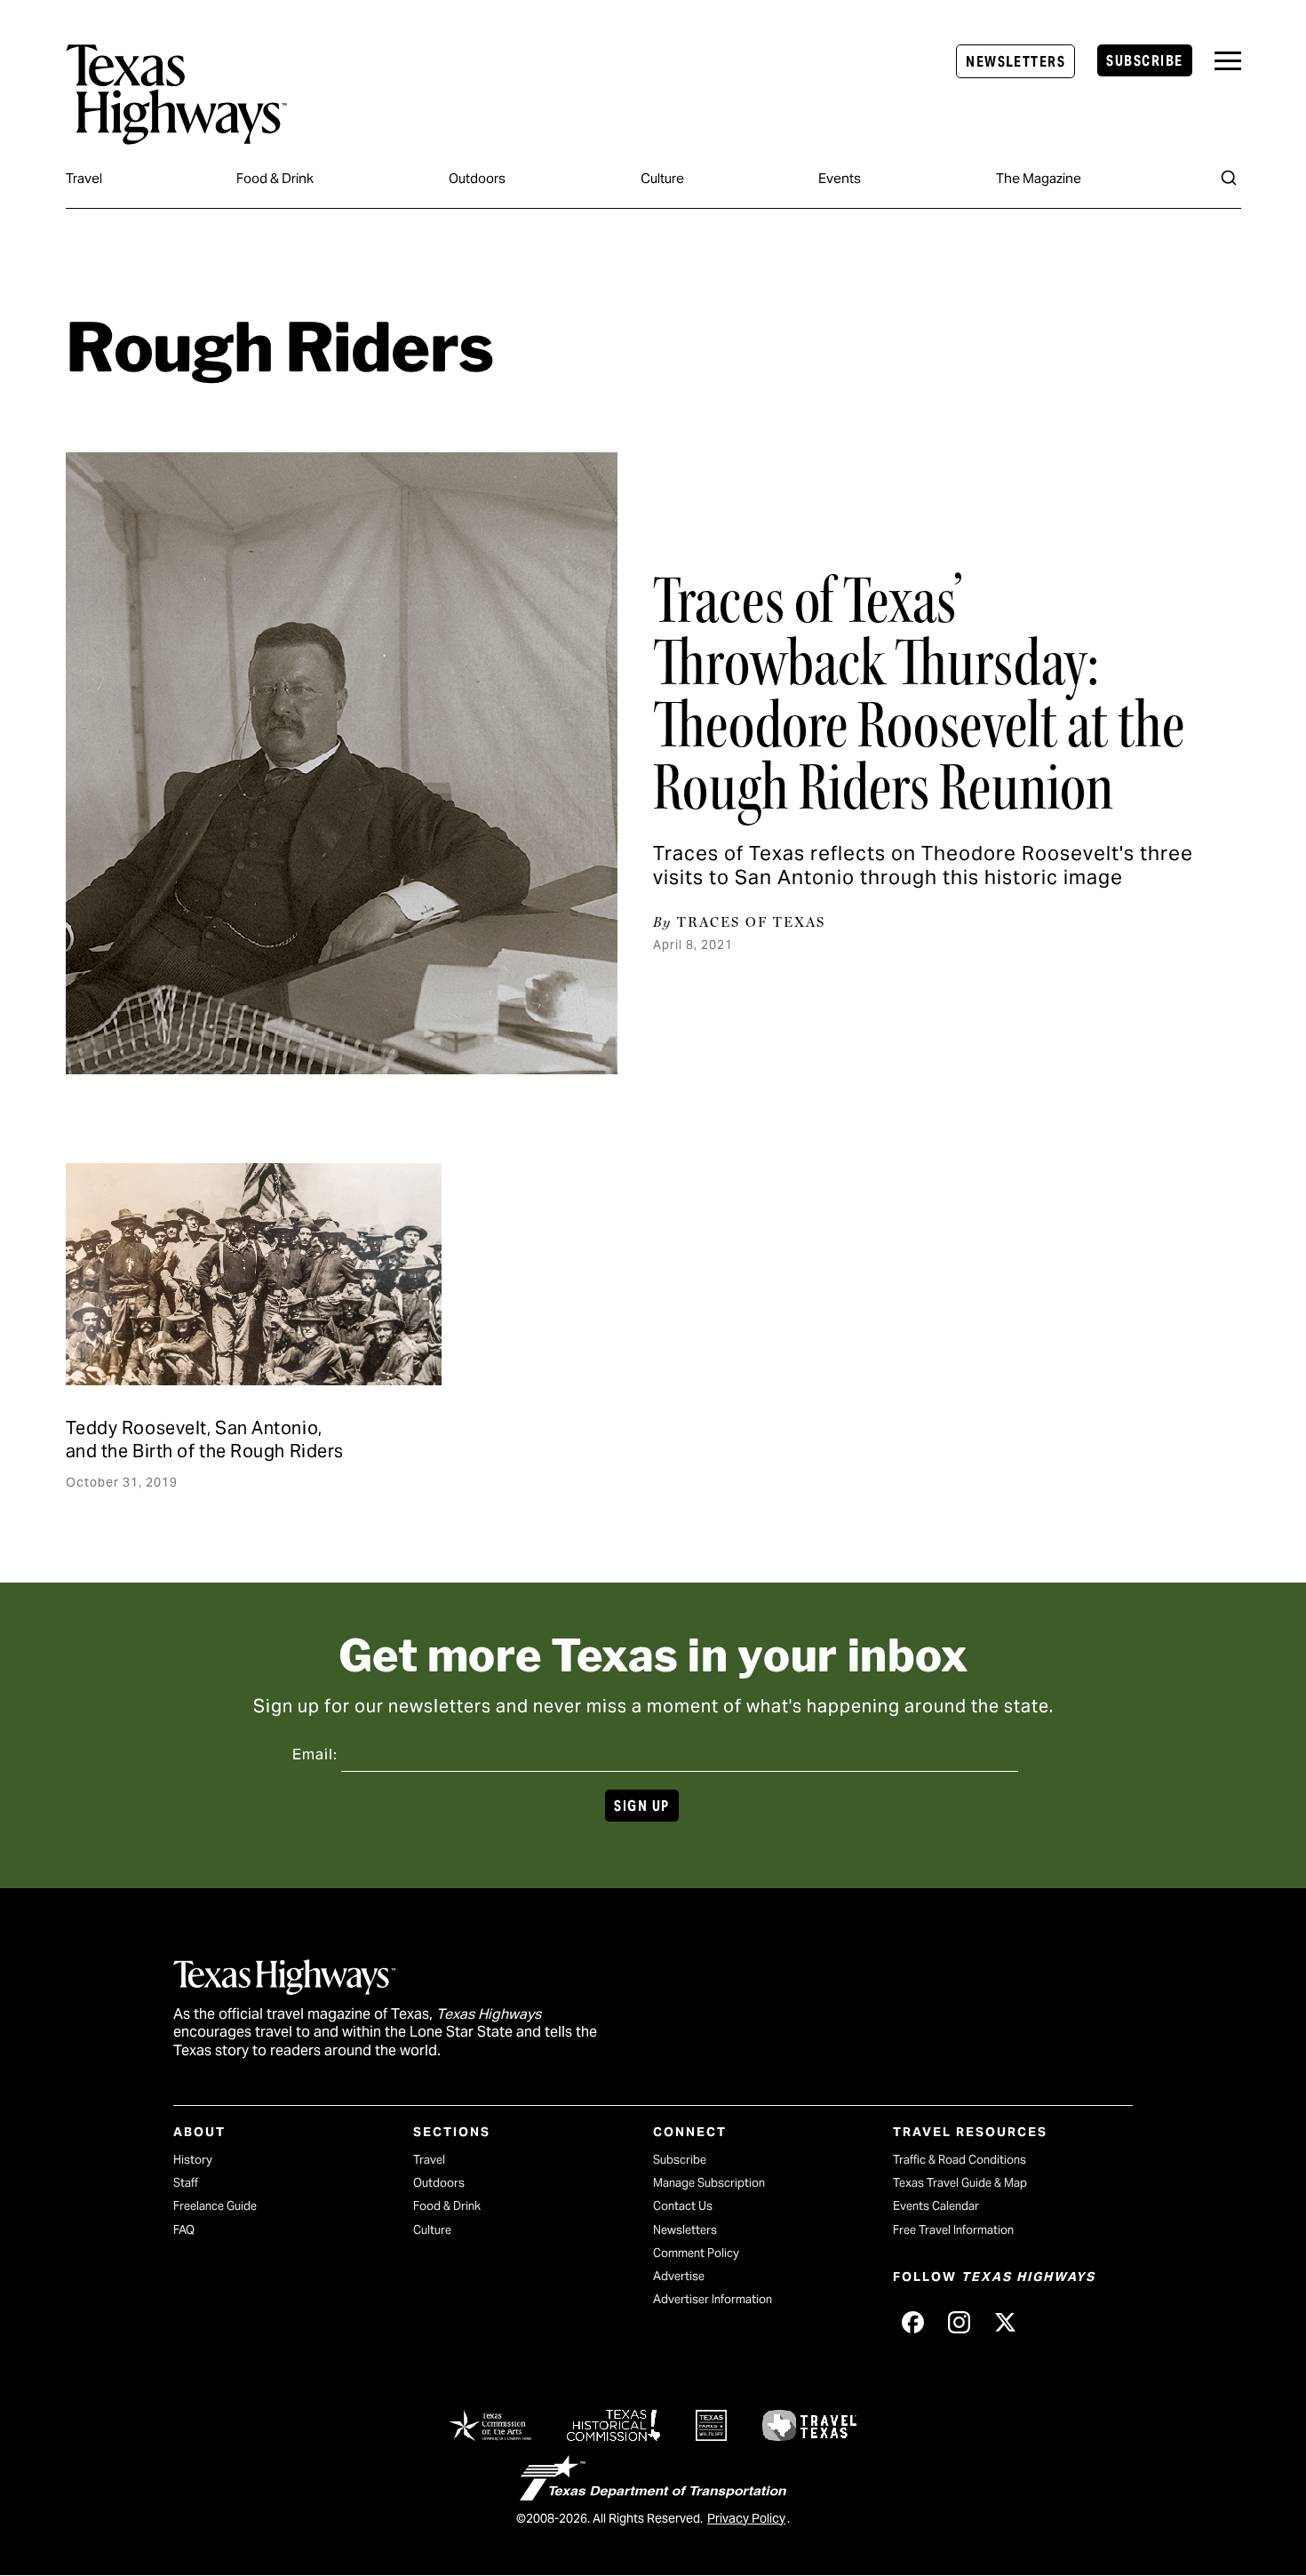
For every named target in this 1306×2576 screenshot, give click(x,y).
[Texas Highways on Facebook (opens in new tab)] (912, 2322)
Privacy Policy (746, 2518)
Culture (662, 178)
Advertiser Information (713, 2299)
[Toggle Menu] (1228, 61)
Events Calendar (936, 2206)
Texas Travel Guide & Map (960, 2183)
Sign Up (641, 1806)
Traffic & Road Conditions (960, 2160)
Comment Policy (696, 2253)
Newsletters (1015, 62)
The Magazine (1039, 178)
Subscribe (1144, 61)
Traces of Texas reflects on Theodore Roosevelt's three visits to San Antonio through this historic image (923, 865)
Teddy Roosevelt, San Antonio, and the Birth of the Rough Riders (205, 1440)
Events (840, 178)
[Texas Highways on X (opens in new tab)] (1005, 2322)
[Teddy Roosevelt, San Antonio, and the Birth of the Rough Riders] (254, 1274)
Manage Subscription (709, 2183)
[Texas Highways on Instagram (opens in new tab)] (959, 2322)
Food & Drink (275, 178)
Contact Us (683, 2206)
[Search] (1229, 178)
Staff (186, 2183)
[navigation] (1228, 61)
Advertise (679, 2276)
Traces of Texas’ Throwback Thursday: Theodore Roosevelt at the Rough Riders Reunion (919, 694)
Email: (315, 1755)
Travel (84, 178)
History (193, 2160)
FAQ (184, 2230)
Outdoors (477, 178)
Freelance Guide (215, 2206)
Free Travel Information (953, 2230)
